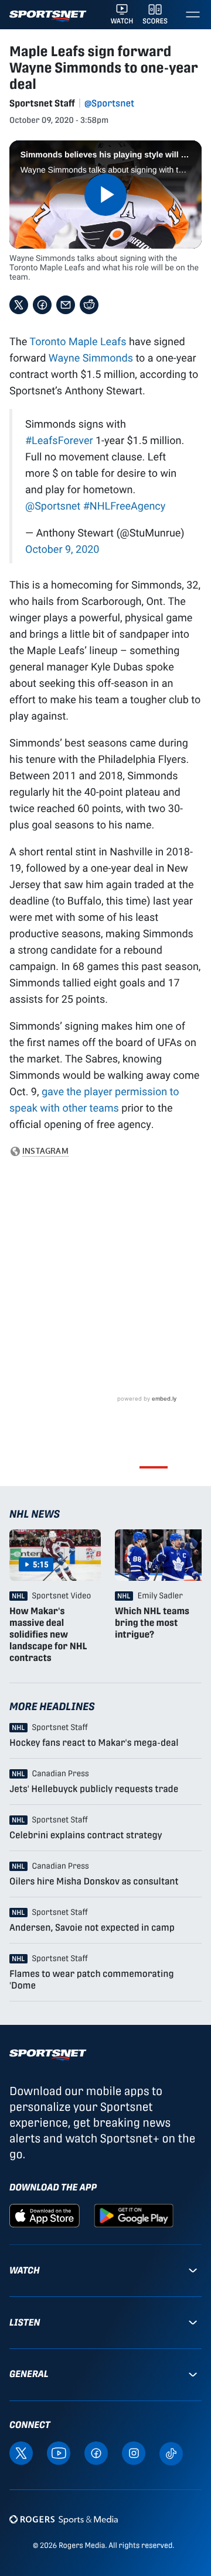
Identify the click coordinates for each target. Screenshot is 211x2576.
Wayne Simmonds (91, 357)
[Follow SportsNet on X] (21, 2452)
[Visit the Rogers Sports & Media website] (64, 2520)
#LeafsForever (59, 440)
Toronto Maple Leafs (78, 341)
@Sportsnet (109, 103)
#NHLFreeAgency (125, 505)
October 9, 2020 (62, 549)
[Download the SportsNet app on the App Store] (45, 2215)
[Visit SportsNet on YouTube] (59, 2452)
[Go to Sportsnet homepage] (48, 16)
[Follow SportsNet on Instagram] (134, 2452)
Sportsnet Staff (42, 103)
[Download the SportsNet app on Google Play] (134, 2215)
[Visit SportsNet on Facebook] (96, 2452)
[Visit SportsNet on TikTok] (171, 2453)
